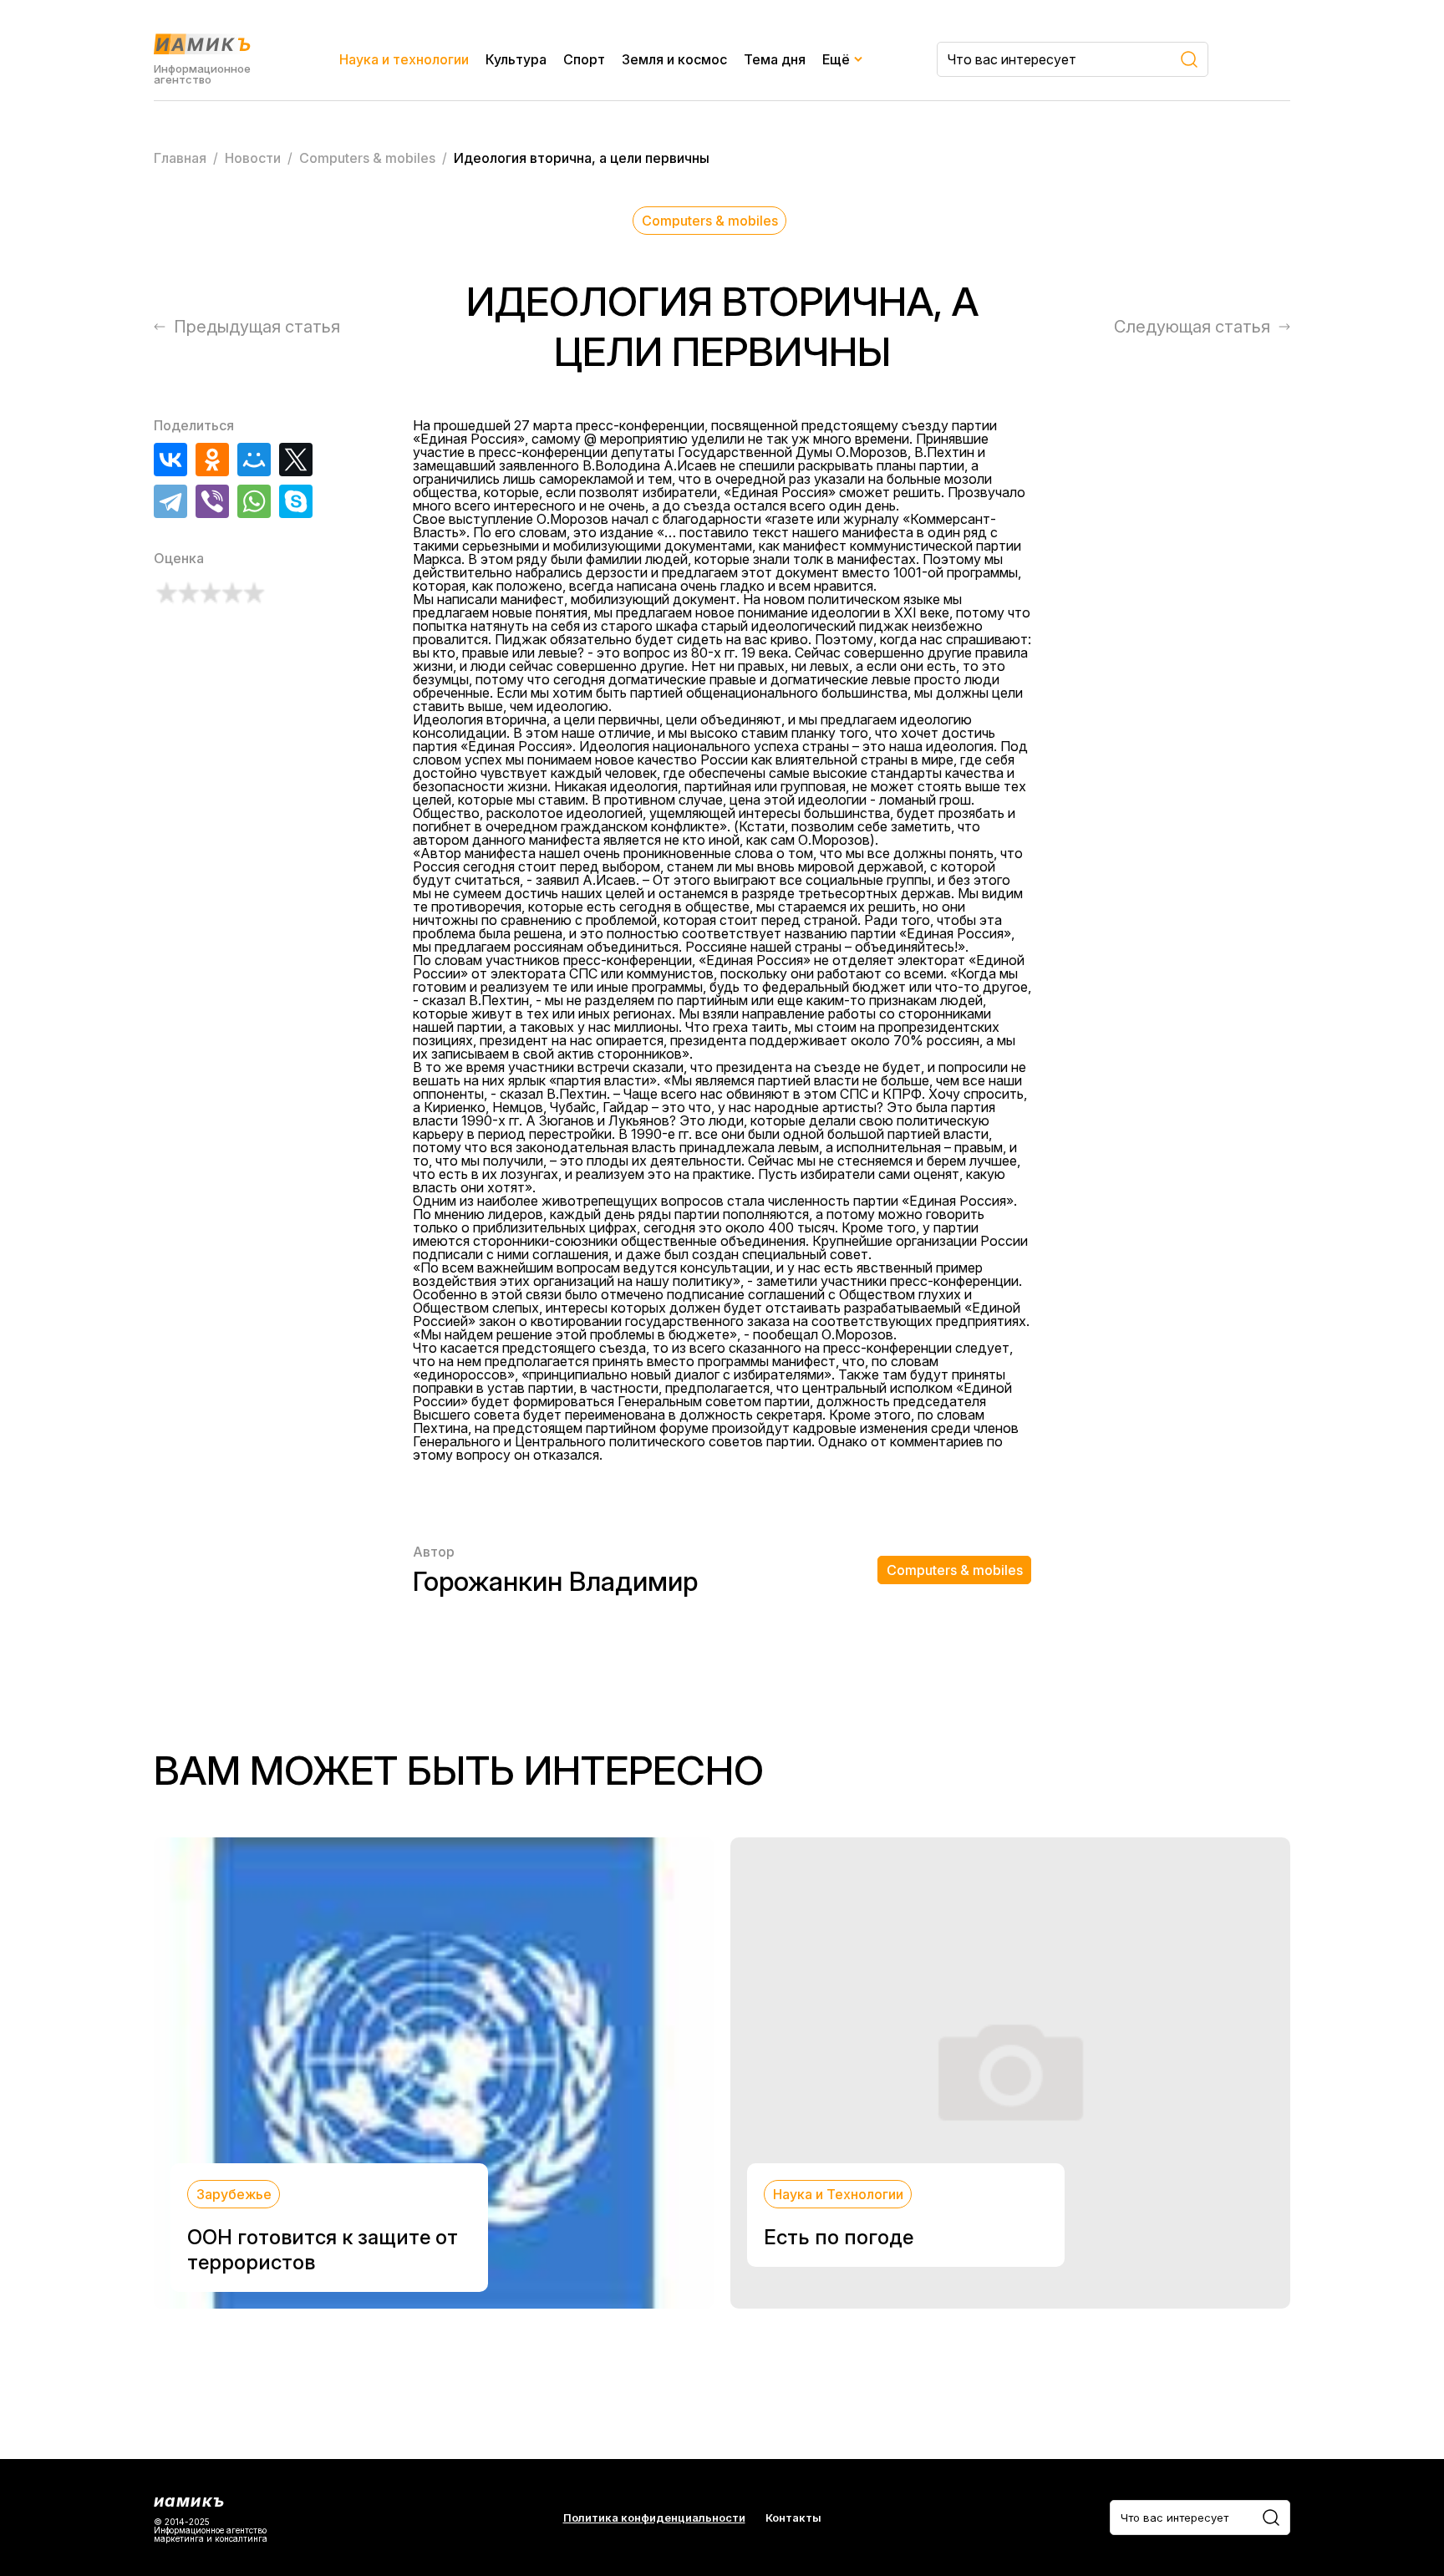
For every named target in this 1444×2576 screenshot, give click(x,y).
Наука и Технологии (838, 2194)
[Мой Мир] (254, 460)
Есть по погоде (839, 2237)
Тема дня (775, 59)
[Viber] (212, 501)
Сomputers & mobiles (710, 221)
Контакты (793, 2518)
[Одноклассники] (212, 460)
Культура (516, 59)
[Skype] (296, 501)
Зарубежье (234, 2194)
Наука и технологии (404, 59)
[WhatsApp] (254, 501)
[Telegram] (170, 501)
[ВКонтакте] (170, 460)
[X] (296, 460)
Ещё (836, 59)
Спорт (584, 59)
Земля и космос (674, 59)
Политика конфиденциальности (654, 2518)
